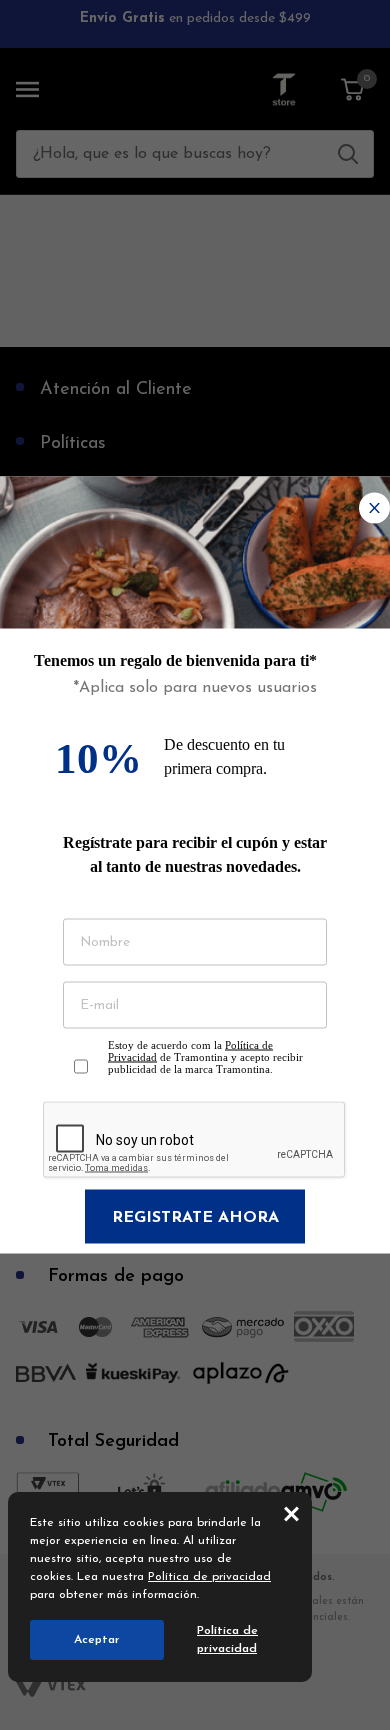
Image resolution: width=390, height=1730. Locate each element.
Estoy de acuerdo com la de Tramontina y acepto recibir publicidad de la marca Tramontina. (205, 1057)
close (291, 1513)
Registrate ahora (195, 1218)
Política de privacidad (209, 1577)
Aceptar (97, 1640)
